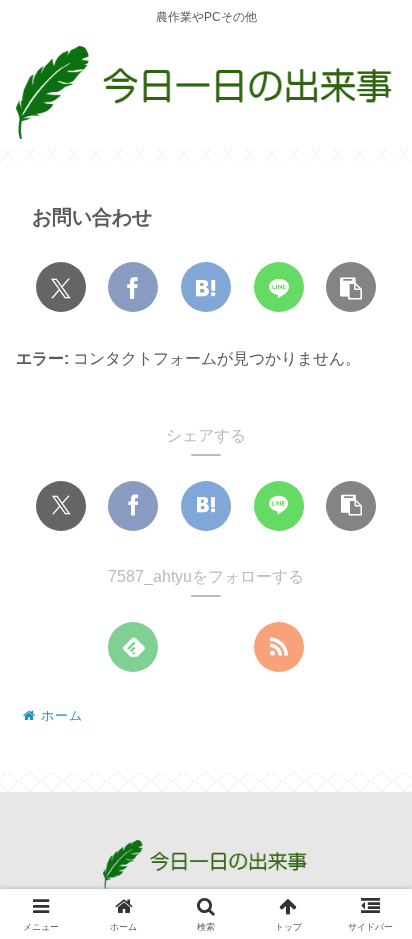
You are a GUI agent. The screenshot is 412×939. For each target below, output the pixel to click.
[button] (351, 287)
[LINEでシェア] (279, 287)
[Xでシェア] (61, 287)
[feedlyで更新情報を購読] (133, 647)
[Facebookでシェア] (133, 287)
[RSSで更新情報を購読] (279, 647)
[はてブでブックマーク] (206, 287)
